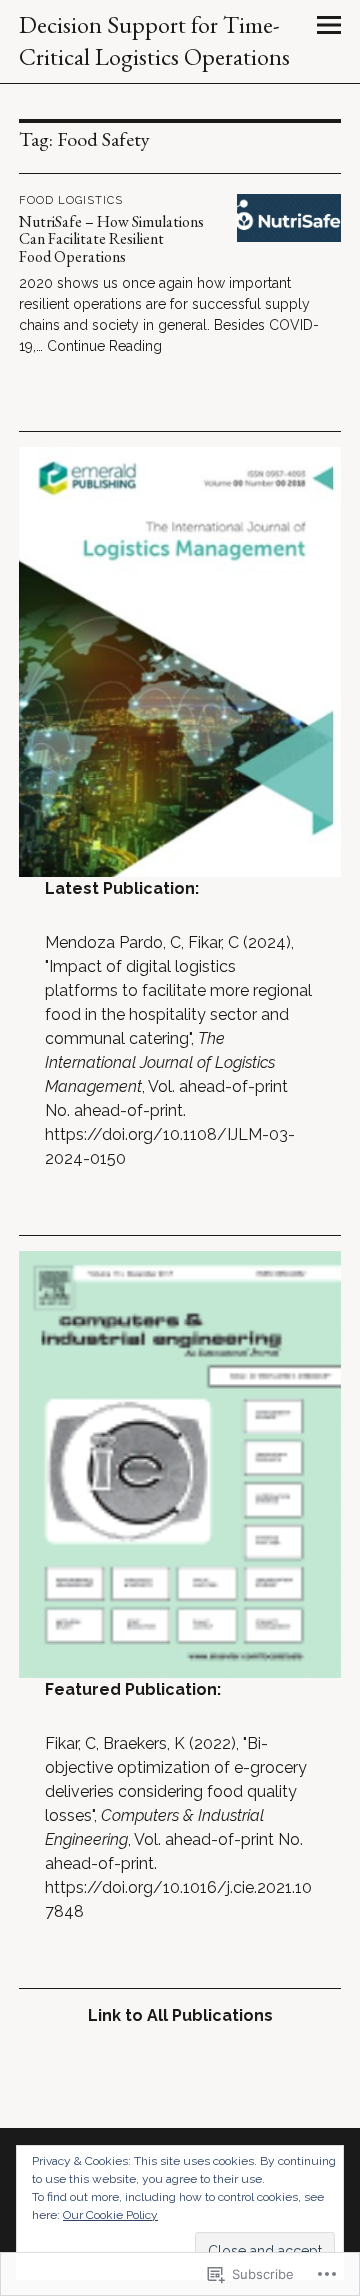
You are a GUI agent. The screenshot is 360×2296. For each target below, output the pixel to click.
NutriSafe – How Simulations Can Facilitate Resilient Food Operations (111, 239)
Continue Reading (104, 346)
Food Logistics (71, 200)
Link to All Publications (180, 2015)
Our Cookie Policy (110, 2215)
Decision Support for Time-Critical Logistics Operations (154, 40)
